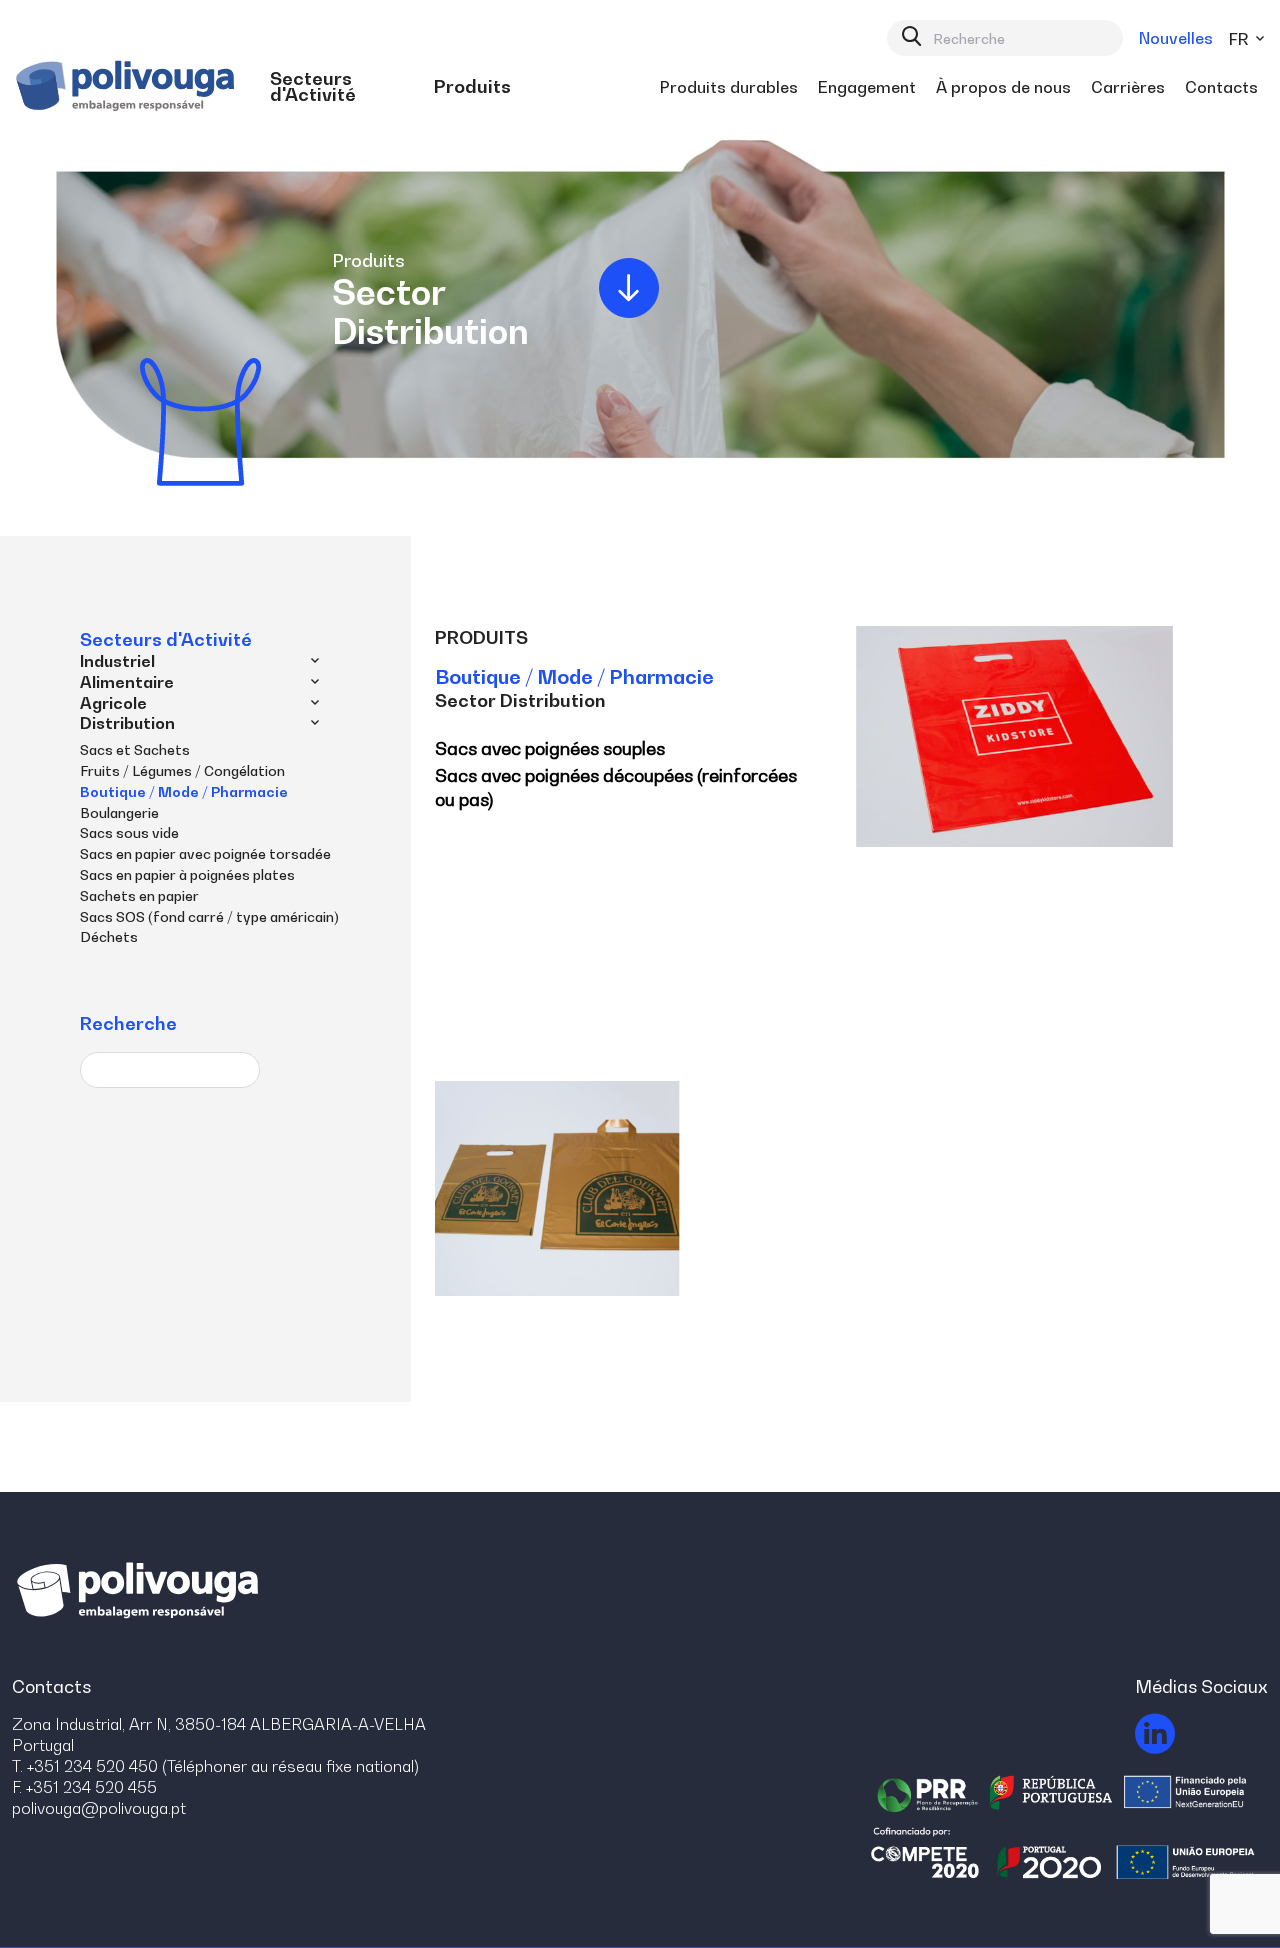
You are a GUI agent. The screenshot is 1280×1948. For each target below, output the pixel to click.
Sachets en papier (139, 895)
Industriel (117, 661)
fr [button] (1240, 39)
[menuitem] (342, 87)
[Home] (128, 86)
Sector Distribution (520, 700)
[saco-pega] (558, 1188)
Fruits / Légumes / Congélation (182, 770)
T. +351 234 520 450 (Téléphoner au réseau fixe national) (215, 1766)
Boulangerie (119, 812)
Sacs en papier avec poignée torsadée (205, 853)
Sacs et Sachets (135, 749)
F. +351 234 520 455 (84, 1787)
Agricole (113, 703)
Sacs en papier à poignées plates (187, 874)
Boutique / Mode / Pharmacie (184, 791)
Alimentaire (127, 682)
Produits (481, 637)
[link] (342, 87)
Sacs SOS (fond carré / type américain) (209, 916)
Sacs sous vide (129, 832)
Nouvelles (1176, 38)
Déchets (109, 936)
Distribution (127, 723)
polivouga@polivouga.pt (99, 1808)
